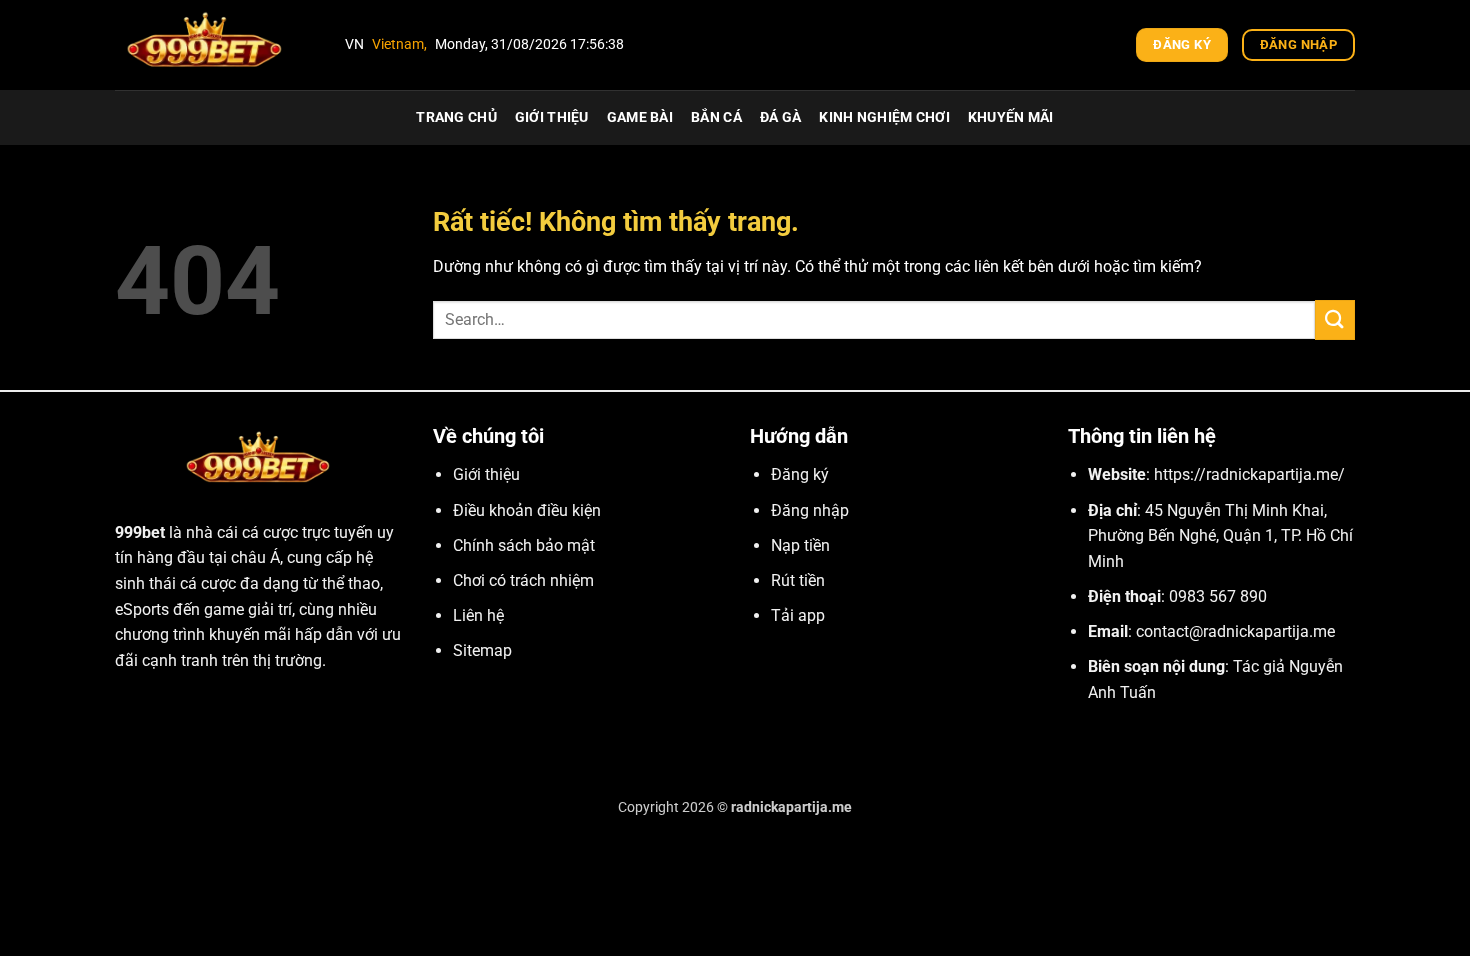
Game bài (640, 117)
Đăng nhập (810, 510)
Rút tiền (798, 580)
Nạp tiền (800, 545)
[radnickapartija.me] (215, 45)
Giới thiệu (552, 117)
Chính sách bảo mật (524, 545)
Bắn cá (716, 117)
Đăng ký (800, 474)
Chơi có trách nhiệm (523, 580)
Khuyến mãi (1011, 117)
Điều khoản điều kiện (527, 510)
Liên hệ (478, 615)
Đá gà (780, 117)
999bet (140, 532)
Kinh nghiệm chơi (884, 117)
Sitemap (482, 650)
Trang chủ (456, 117)
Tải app (798, 615)
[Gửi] (1335, 319)
